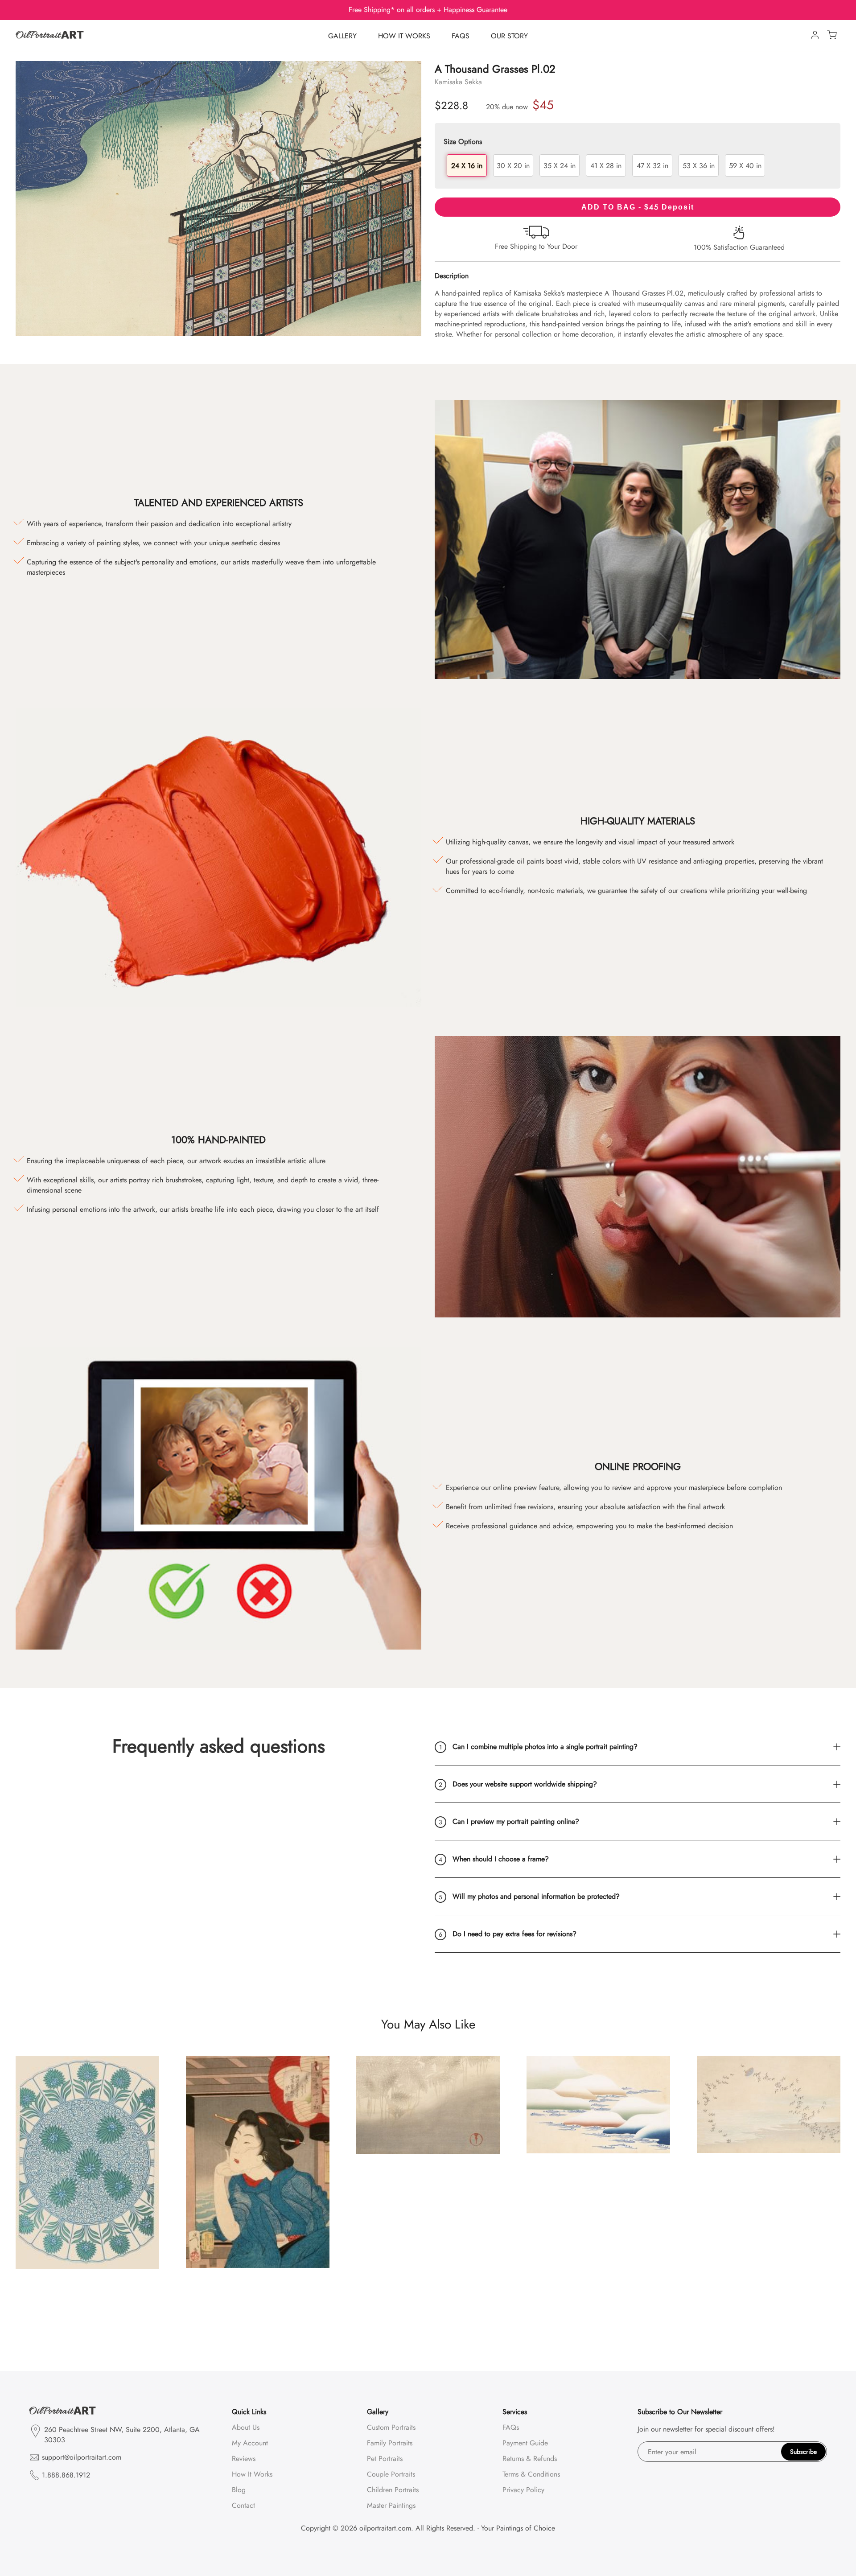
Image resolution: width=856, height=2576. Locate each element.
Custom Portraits (391, 2427)
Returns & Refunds (530, 2459)
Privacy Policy (523, 2490)
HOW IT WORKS (404, 36)
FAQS (461, 36)
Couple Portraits (391, 2474)
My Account (250, 2443)
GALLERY (342, 36)
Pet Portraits (385, 2459)
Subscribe (803, 2452)
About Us (246, 2427)
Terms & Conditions (531, 2474)
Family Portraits (390, 2443)
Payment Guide (525, 2443)
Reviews (244, 2459)
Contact (243, 2505)
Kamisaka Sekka (458, 82)
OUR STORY (509, 36)
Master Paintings (391, 2505)
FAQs (511, 2427)
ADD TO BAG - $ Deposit (638, 207)
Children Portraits (393, 2490)
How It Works (252, 2474)
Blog (239, 2490)
